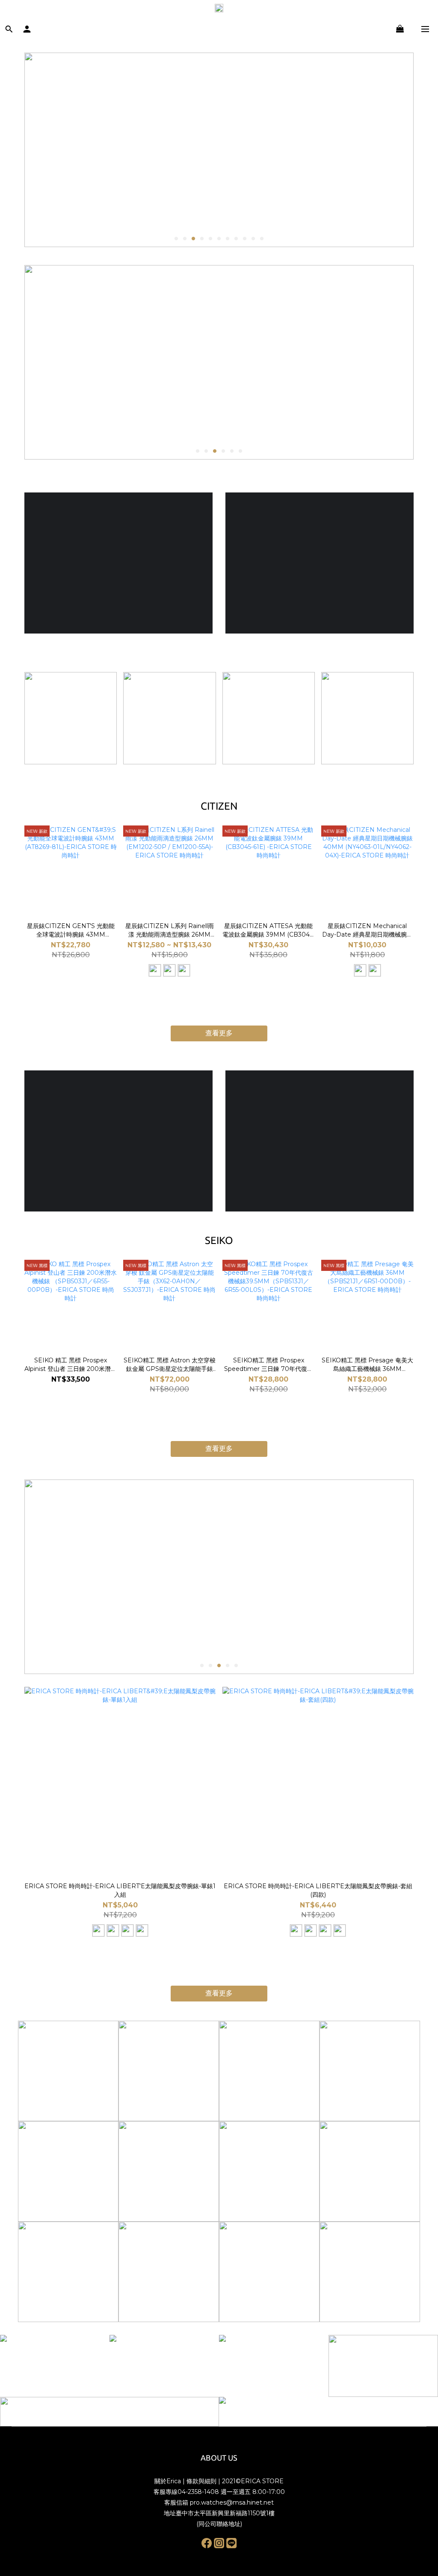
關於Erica (168, 2481)
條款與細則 (201, 2481)
